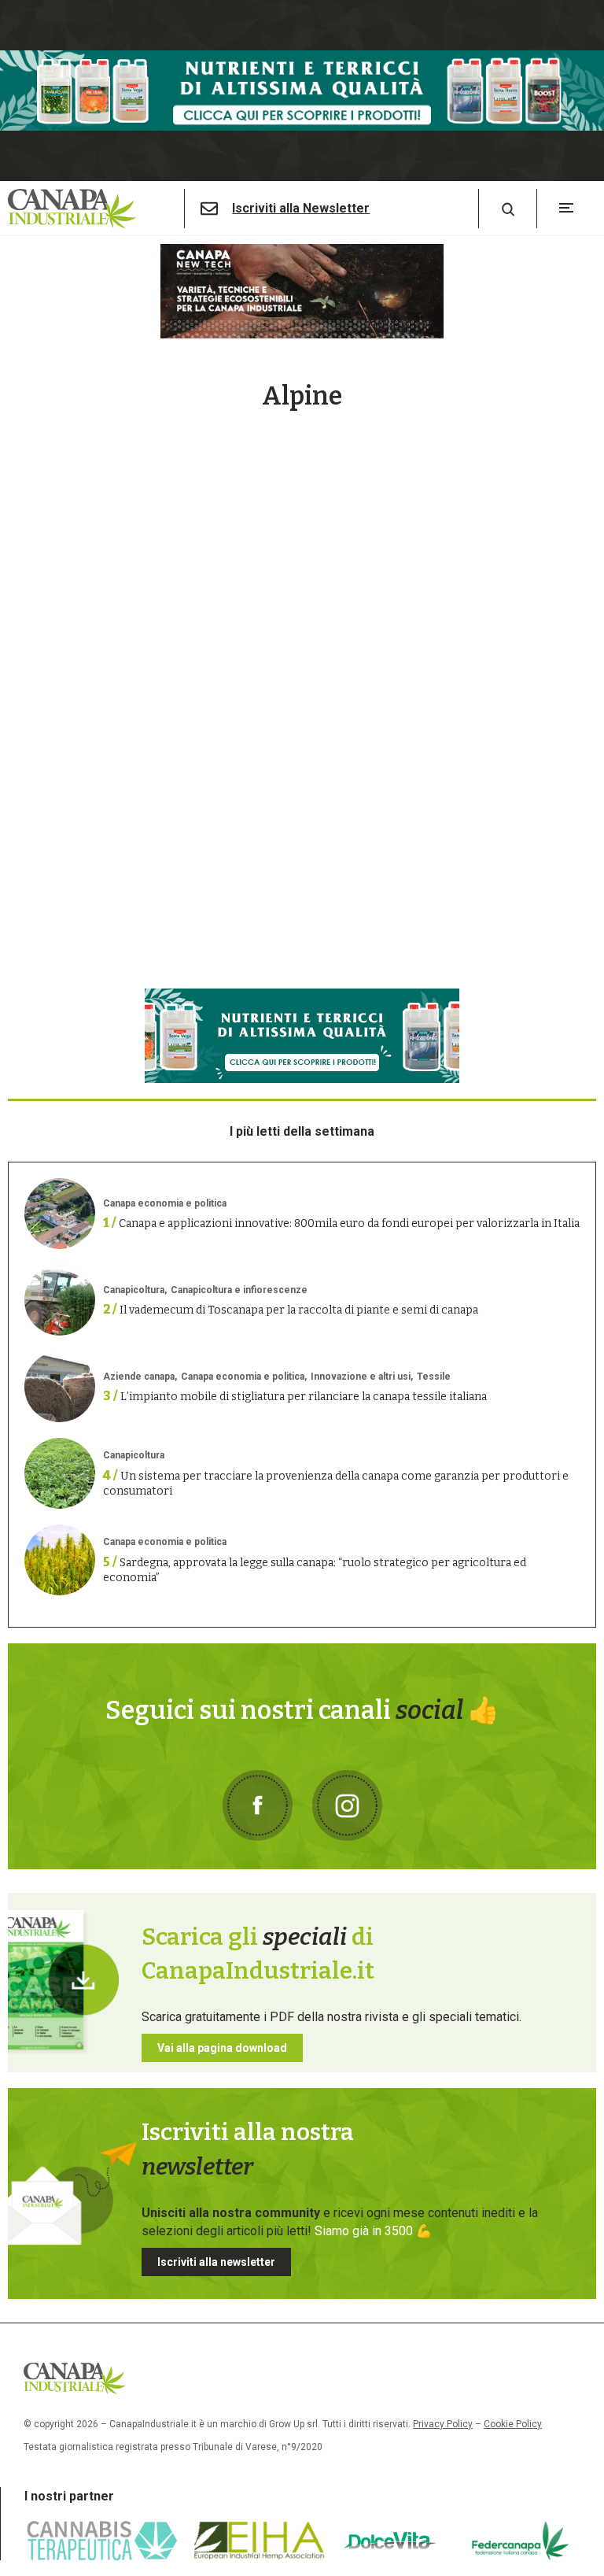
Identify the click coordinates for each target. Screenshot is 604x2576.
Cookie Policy (513, 2424)
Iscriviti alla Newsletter (301, 209)
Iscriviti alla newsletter (216, 2262)
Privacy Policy (443, 2424)
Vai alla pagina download (222, 2048)
